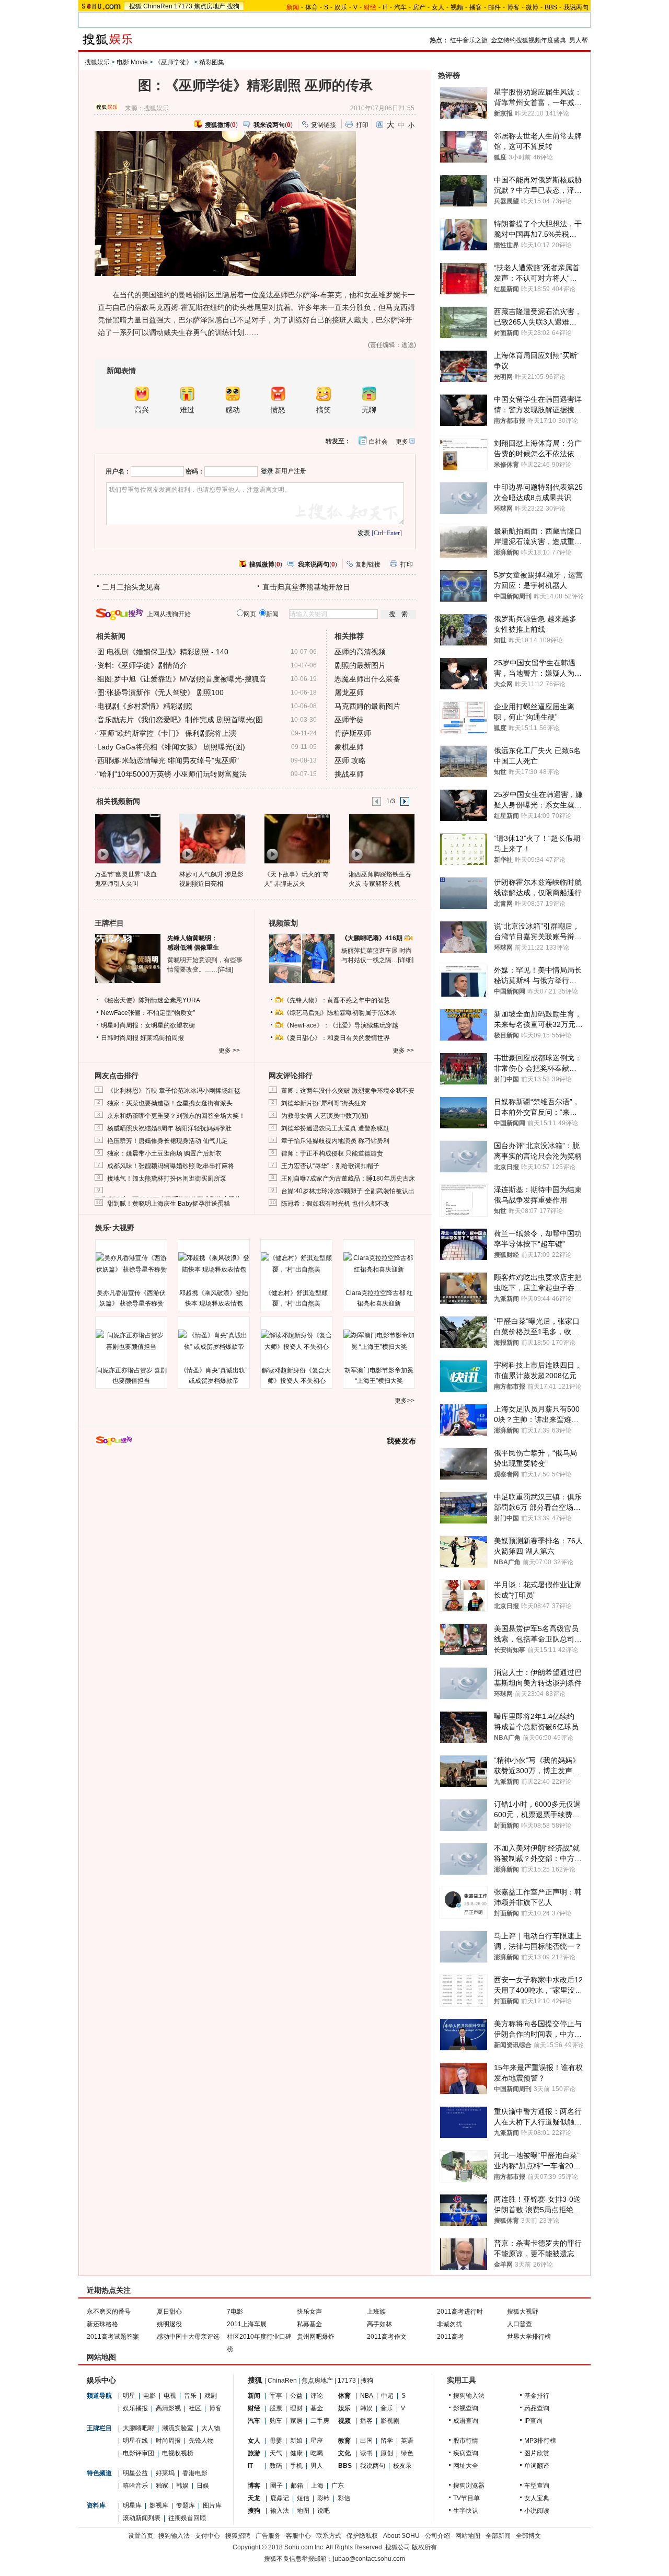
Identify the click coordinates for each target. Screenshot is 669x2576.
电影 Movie (132, 62)
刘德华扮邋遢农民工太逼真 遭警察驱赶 (335, 1128)
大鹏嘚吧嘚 (139, 2428)
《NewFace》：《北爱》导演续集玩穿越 (341, 1025)
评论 (317, 2396)
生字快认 (466, 2511)
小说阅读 (537, 2511)
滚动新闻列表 (142, 2518)
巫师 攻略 (350, 760)
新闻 (254, 2396)
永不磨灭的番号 (109, 2312)
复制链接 (324, 125)
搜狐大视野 (523, 2312)
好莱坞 (165, 2473)
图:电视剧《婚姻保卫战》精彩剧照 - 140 (163, 652)
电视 (170, 2396)
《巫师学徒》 (174, 62)
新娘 (296, 2441)
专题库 (186, 2505)
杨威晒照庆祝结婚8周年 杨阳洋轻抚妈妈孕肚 (169, 1128)
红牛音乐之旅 (469, 40)
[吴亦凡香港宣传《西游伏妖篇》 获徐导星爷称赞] (131, 1264)
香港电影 (195, 2473)
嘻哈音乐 (135, 2486)
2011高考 (451, 2337)
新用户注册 (291, 471)
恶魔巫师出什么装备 (367, 679)
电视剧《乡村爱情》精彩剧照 (145, 706)
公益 (296, 2396)
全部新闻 (498, 2536)
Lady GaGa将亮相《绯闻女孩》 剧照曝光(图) (171, 747)
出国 (366, 2441)
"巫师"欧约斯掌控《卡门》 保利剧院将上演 (167, 733)
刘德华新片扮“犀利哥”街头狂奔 (324, 1103)
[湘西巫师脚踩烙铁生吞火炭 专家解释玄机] (381, 838)
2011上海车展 (247, 2324)
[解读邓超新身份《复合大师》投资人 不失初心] (296, 1341)
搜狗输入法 (469, 2396)
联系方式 (329, 2536)
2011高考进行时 (460, 2312)
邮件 (494, 7)
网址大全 (466, 2466)
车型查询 (537, 2486)
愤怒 (278, 410)
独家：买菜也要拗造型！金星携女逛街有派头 (170, 1103)
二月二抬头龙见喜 (131, 587)
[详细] (225, 969)
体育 (312, 7)
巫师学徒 (349, 720)
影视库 (159, 2505)
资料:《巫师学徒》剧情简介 (142, 665)
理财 (296, 2408)
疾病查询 (466, 2453)
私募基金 (309, 2324)
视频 (457, 7)
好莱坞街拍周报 (162, 1038)
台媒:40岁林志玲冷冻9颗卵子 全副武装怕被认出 (348, 1191)
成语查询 (466, 2421)
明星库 (132, 2505)
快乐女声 (309, 2312)
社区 (195, 2408)
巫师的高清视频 (360, 652)
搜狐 (135, 6)
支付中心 (207, 2536)
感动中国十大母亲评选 (188, 2337)
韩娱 (182, 2486)
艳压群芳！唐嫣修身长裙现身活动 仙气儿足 (168, 1141)
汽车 (400, 7)
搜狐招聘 (238, 2536)
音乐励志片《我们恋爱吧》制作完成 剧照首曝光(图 (180, 720)
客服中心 (298, 2536)
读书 (366, 2453)
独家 (162, 2486)
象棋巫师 (349, 747)
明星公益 (135, 2473)
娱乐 (341, 7)
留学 (387, 2441)
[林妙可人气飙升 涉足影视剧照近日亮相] (212, 838)
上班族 (376, 2312)
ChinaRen (158, 6)
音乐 (190, 2396)
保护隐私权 (362, 2536)
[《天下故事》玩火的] (297, 838)
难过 (187, 410)
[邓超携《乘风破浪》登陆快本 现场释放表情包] (214, 1264)
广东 (338, 2486)
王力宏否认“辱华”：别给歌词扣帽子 (330, 1166)
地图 (303, 2511)
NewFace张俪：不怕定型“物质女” (148, 1013)
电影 (149, 2396)
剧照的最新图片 (360, 665)
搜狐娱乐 (97, 62)
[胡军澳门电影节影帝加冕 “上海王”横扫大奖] (379, 1341)
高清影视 (168, 2408)
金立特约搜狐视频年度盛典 (528, 40)
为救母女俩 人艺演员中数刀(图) (325, 1116)
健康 (296, 2453)
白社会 (378, 442)
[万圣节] (127, 838)
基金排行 (537, 2396)
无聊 (369, 410)
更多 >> (229, 1050)
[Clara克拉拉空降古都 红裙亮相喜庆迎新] (379, 1264)
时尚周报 (168, 2441)
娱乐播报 (135, 2408)
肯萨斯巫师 (353, 733)
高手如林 (379, 2324)
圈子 (276, 2486)
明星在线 (135, 2441)
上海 (317, 2486)
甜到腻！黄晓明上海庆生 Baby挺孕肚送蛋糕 (169, 1204)
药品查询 (537, 2408)
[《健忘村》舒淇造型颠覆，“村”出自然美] (296, 1264)
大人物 (211, 2428)
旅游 (254, 2453)
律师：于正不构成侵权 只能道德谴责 (332, 1153)
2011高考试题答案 (113, 2337)
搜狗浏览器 (469, 2486)
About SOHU (401, 2536)
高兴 (142, 410)
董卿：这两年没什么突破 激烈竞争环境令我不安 (348, 1091)
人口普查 (520, 2324)
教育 (344, 2441)
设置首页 (141, 2536)
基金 (317, 2408)
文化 (344, 2453)
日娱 (203, 2486)
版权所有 (424, 2547)
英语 (407, 2441)
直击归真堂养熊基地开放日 (306, 587)
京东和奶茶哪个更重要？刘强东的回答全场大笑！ (176, 1116)
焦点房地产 (210, 6)
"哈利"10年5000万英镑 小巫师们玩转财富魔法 (172, 774)
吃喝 (317, 2453)
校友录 (402, 2466)
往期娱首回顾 (187, 2518)
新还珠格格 (102, 2324)
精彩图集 (212, 62)
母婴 (276, 2441)
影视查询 (466, 2408)
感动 (233, 410)
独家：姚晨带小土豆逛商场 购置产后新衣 (164, 1153)
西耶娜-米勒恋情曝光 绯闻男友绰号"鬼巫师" (168, 760)
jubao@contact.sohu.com (369, 2559)
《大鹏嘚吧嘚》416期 (373, 938)
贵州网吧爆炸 (316, 2337)
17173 (183, 6)
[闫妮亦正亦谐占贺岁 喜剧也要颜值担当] (131, 1341)
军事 (276, 2396)
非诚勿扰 (449, 2324)
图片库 (212, 2505)
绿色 (407, 2453)
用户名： (118, 471)
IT (385, 7)
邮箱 (297, 2486)
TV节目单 (466, 2498)
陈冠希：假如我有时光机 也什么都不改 (335, 1204)
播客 (476, 7)
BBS (551, 7)
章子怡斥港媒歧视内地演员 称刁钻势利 (335, 1141)
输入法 (280, 2511)
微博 (532, 7)
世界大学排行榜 (529, 2337)
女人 (438, 7)
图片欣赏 (537, 2453)
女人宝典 (537, 2498)
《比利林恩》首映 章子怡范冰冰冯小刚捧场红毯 (174, 1091)
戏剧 (211, 2396)
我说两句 (576, 7)
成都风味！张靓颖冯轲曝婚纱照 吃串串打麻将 (171, 1166)
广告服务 (268, 2536)
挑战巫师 (349, 774)
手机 (296, 2466)
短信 (303, 2498)
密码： (195, 471)
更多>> (405, 1401)
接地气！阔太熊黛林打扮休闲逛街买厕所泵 (167, 1179)
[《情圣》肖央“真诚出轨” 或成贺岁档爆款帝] (214, 1341)
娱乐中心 (101, 2380)
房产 (419, 7)
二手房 (320, 2421)
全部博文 (528, 2536)
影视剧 (390, 2421)
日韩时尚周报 (120, 1038)
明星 (129, 2396)
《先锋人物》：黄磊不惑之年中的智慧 (337, 1000)
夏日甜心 (169, 2312)
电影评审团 (139, 2453)
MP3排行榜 (540, 2441)
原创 (387, 2453)
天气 (276, 2453)
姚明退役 (169, 2324)
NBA (367, 2396)
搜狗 (233, 6)
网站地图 (468, 2536)
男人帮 (579, 40)
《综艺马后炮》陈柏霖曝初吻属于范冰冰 (340, 1013)
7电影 (235, 2312)
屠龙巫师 (349, 692)
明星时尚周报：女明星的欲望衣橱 (148, 1025)
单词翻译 (537, 2466)
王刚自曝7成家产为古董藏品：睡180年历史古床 (348, 1179)
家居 (296, 2421)
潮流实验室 (178, 2428)
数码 (276, 2466)
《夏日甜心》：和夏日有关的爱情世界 (337, 1038)
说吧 (324, 2511)
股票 (276, 2408)
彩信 (344, 2498)
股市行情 (466, 2441)
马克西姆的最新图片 (367, 706)
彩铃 (324, 2498)
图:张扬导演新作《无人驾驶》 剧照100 (160, 692)
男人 (317, 2466)
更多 (402, 442)
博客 (513, 7)
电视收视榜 (178, 2453)
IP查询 (533, 2421)
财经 (254, 2408)
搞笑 (324, 410)
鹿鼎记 (280, 2498)
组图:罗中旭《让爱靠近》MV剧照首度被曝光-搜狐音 (182, 679)
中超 (387, 2396)
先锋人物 (201, 2441)
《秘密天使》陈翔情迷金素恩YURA (151, 1000)
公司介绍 (437, 2536)
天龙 (254, 2498)
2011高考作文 (387, 2337)
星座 (317, 2441)
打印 (362, 125)
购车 (276, 2421)
